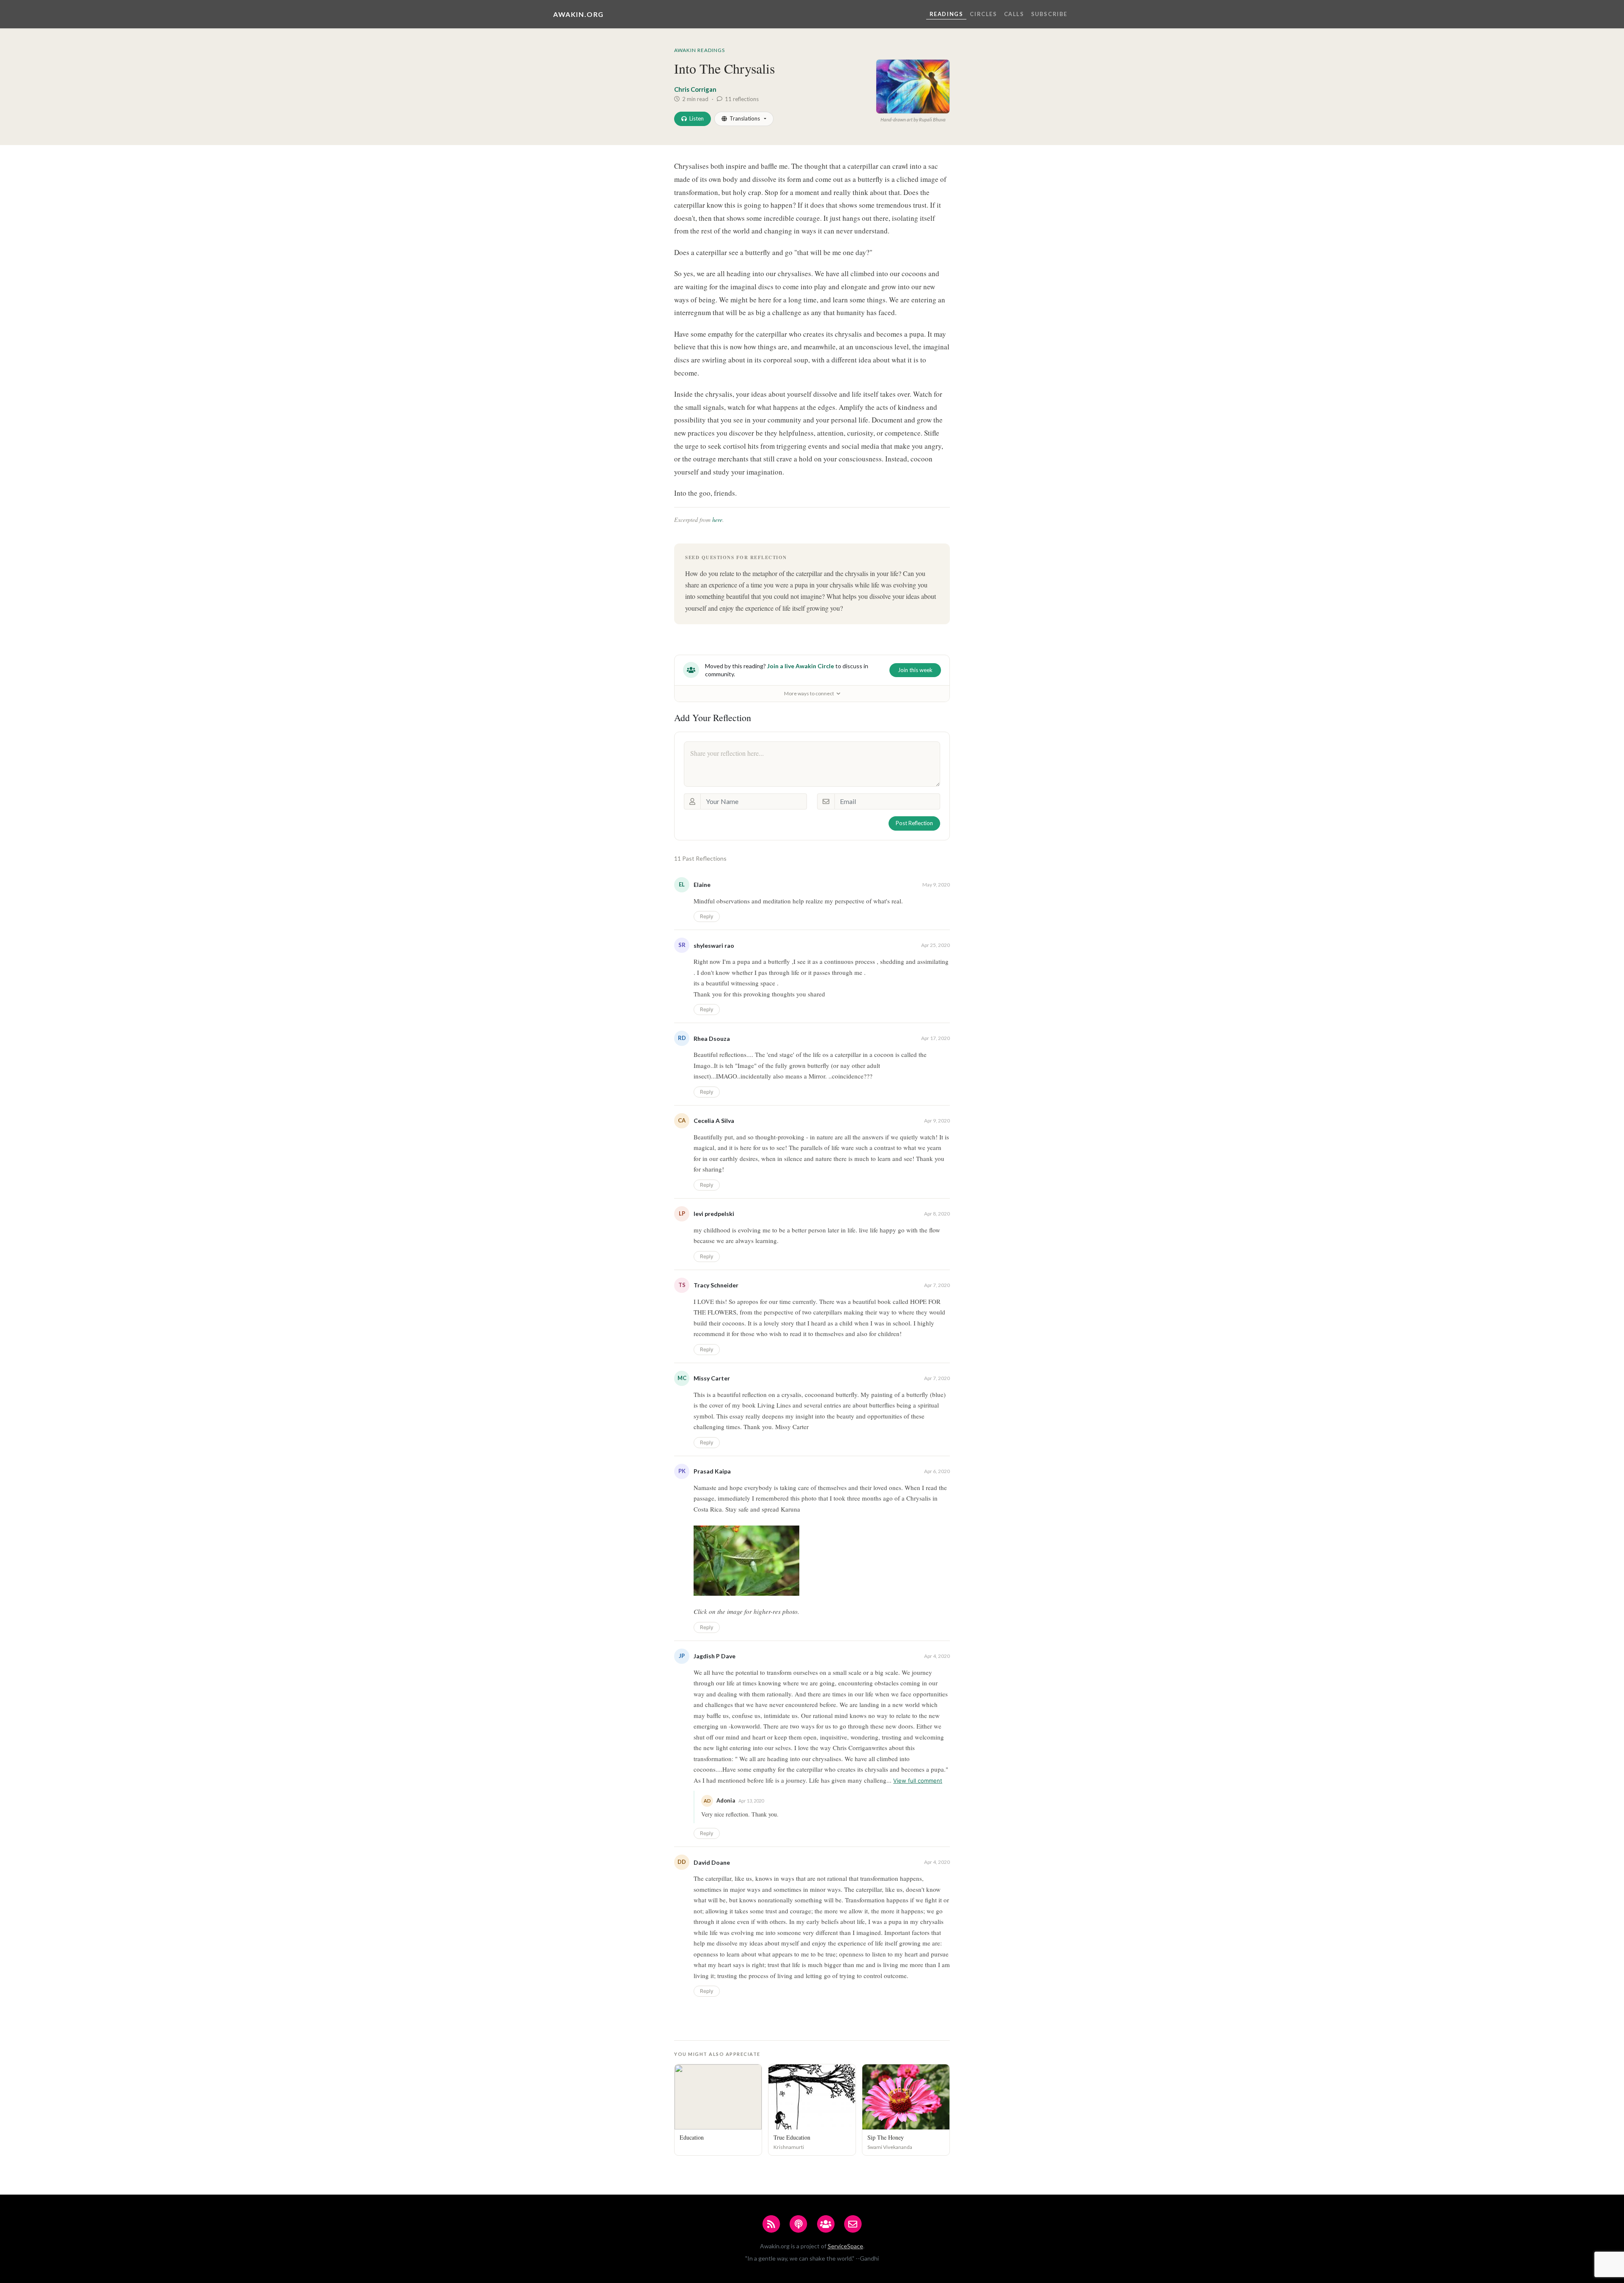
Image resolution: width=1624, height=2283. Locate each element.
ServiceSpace (845, 2246)
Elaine (702, 885)
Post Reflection (914, 823)
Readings (946, 14)
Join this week (915, 670)
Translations (745, 118)
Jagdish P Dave (715, 1656)
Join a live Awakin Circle (801, 666)
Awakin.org (579, 14)
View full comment (918, 1781)
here (717, 520)
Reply (707, 916)
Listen (697, 118)
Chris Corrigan (695, 89)
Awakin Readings (700, 50)
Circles (983, 14)
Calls (1014, 14)
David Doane (712, 1862)
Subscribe (1049, 14)
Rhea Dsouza (712, 1039)
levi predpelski (714, 1214)
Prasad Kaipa (712, 1471)
